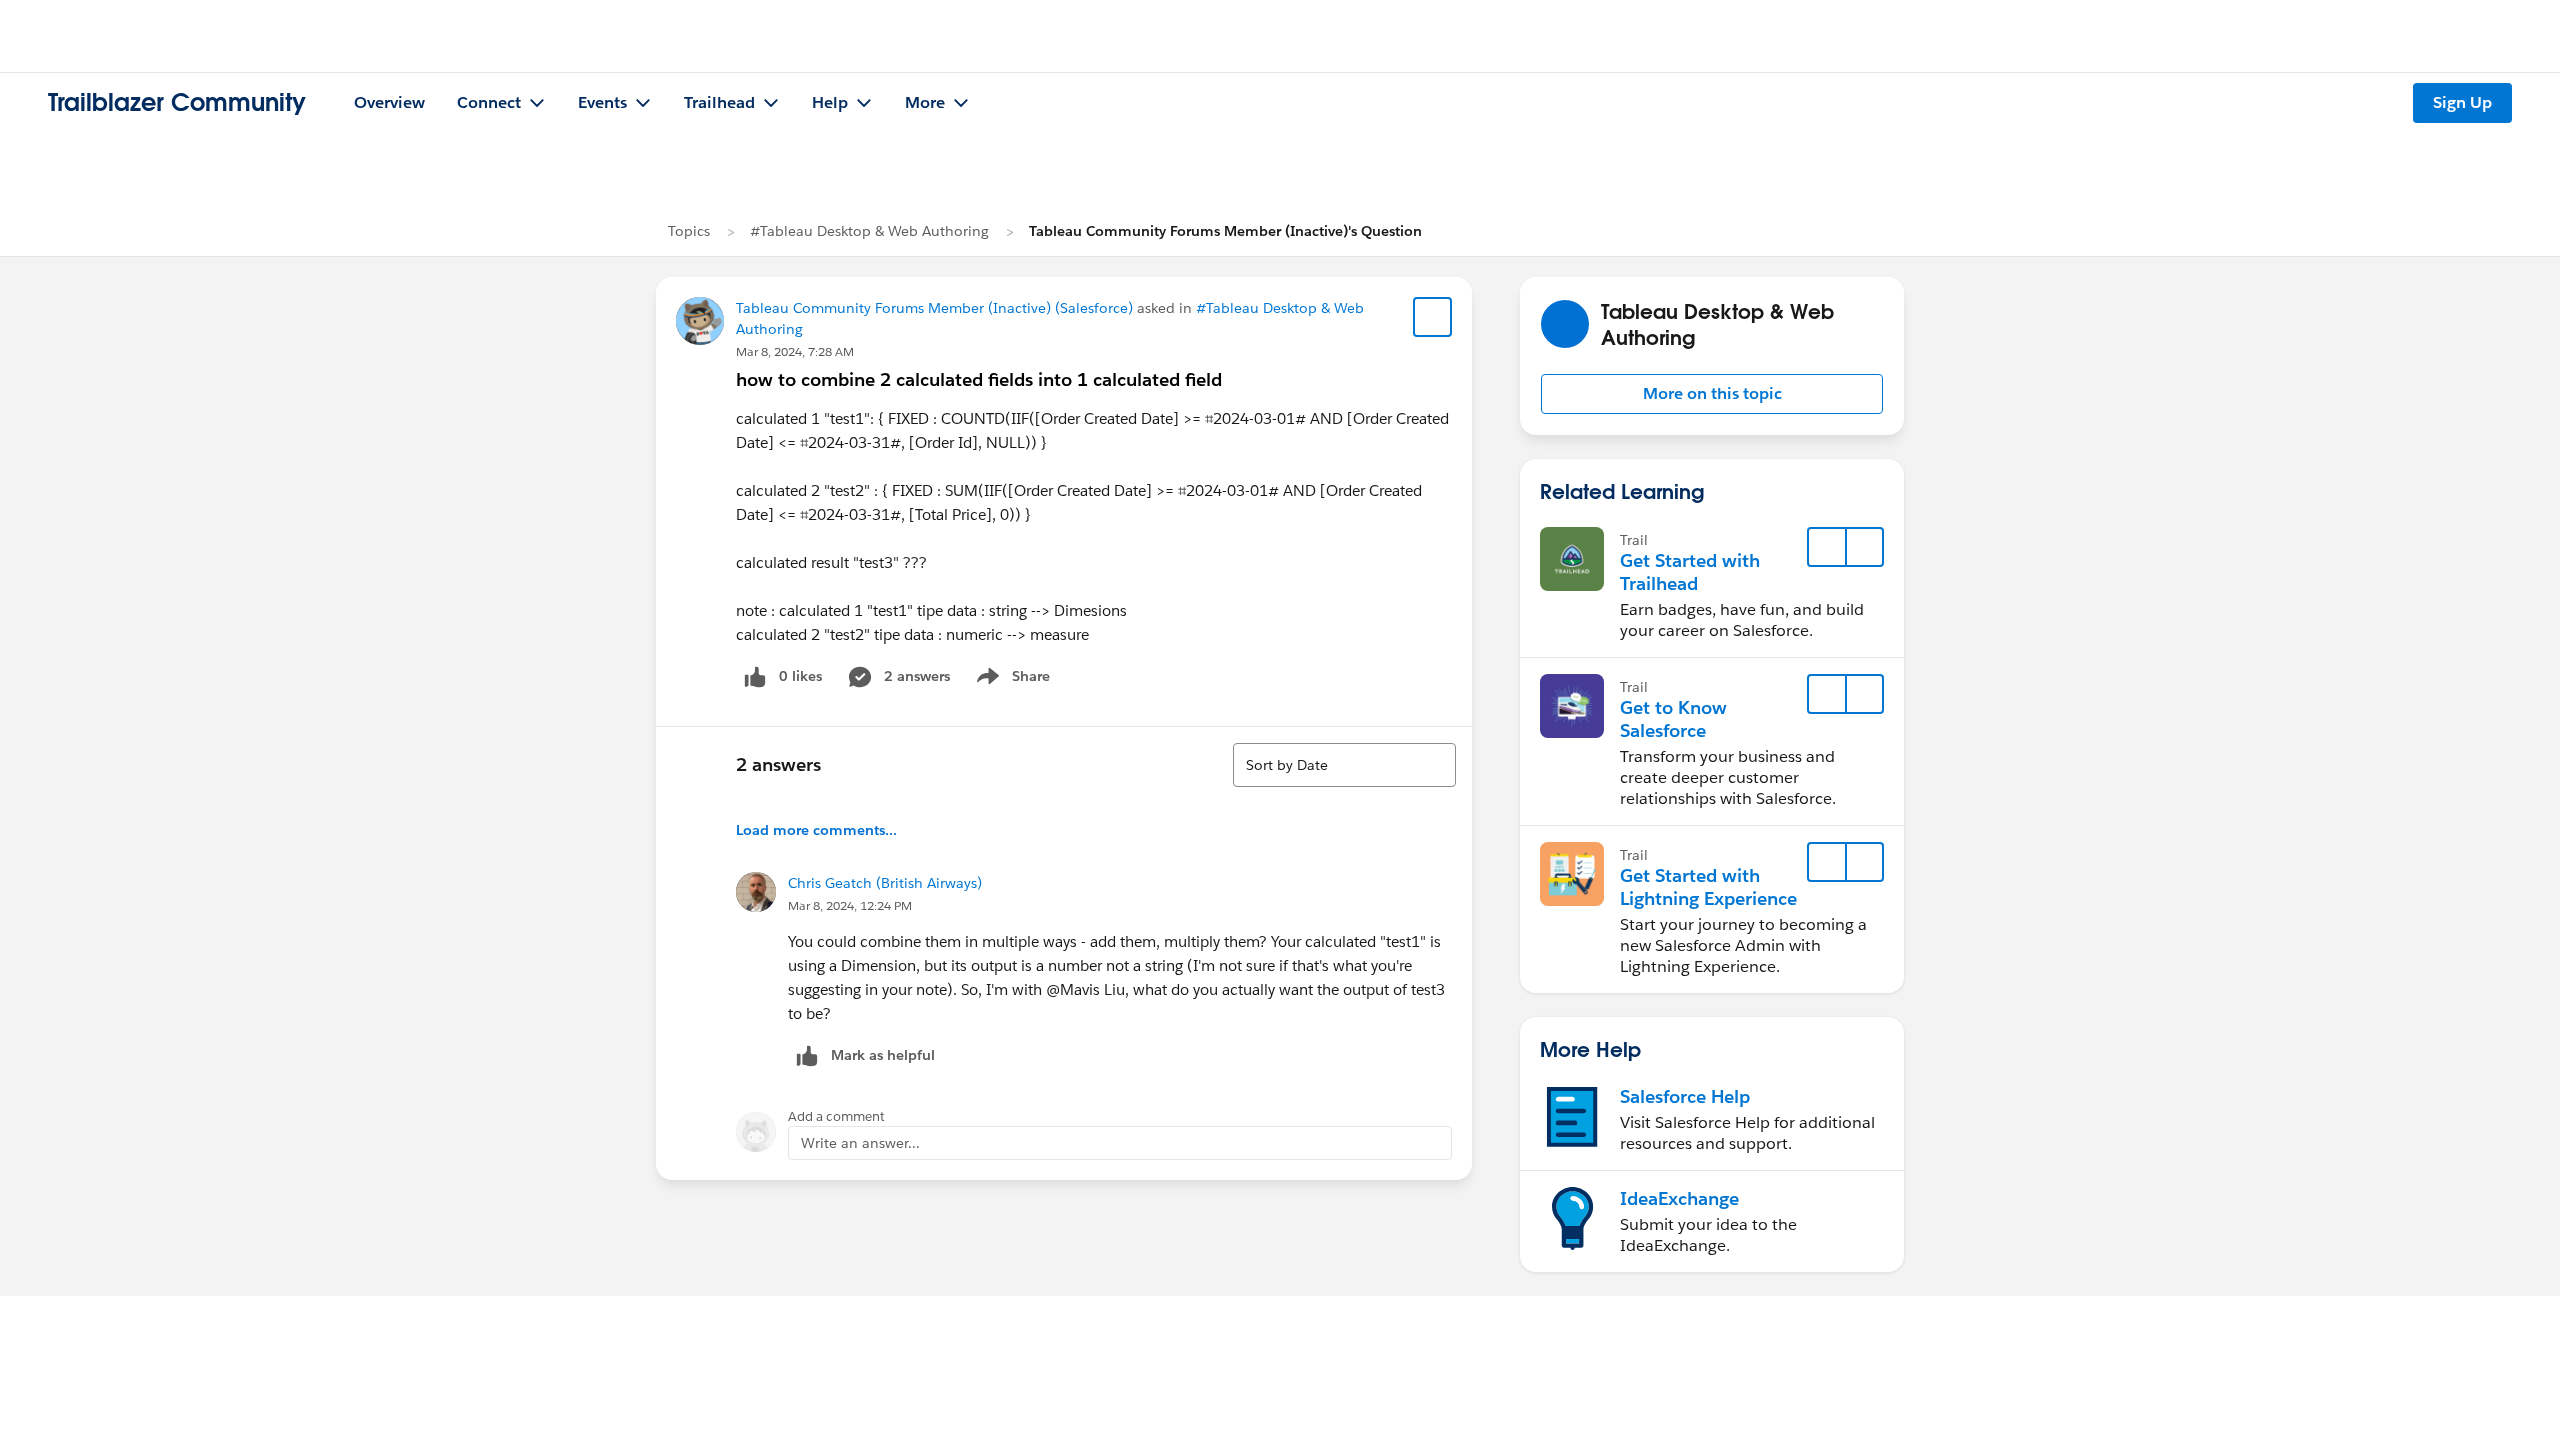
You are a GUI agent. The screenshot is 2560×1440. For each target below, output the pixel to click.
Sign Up (2462, 102)
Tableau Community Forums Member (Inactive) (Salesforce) (934, 308)
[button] (1712, 394)
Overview (389, 102)
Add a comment (836, 1116)
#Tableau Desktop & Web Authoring (869, 231)
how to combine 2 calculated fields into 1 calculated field (979, 379)
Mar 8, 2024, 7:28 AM (795, 351)
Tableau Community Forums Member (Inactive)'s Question (1225, 231)
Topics (689, 231)
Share (1010, 680)
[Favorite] (1433, 317)
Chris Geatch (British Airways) (885, 883)
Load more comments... (816, 830)
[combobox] (1344, 765)
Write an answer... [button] (860, 1143)
